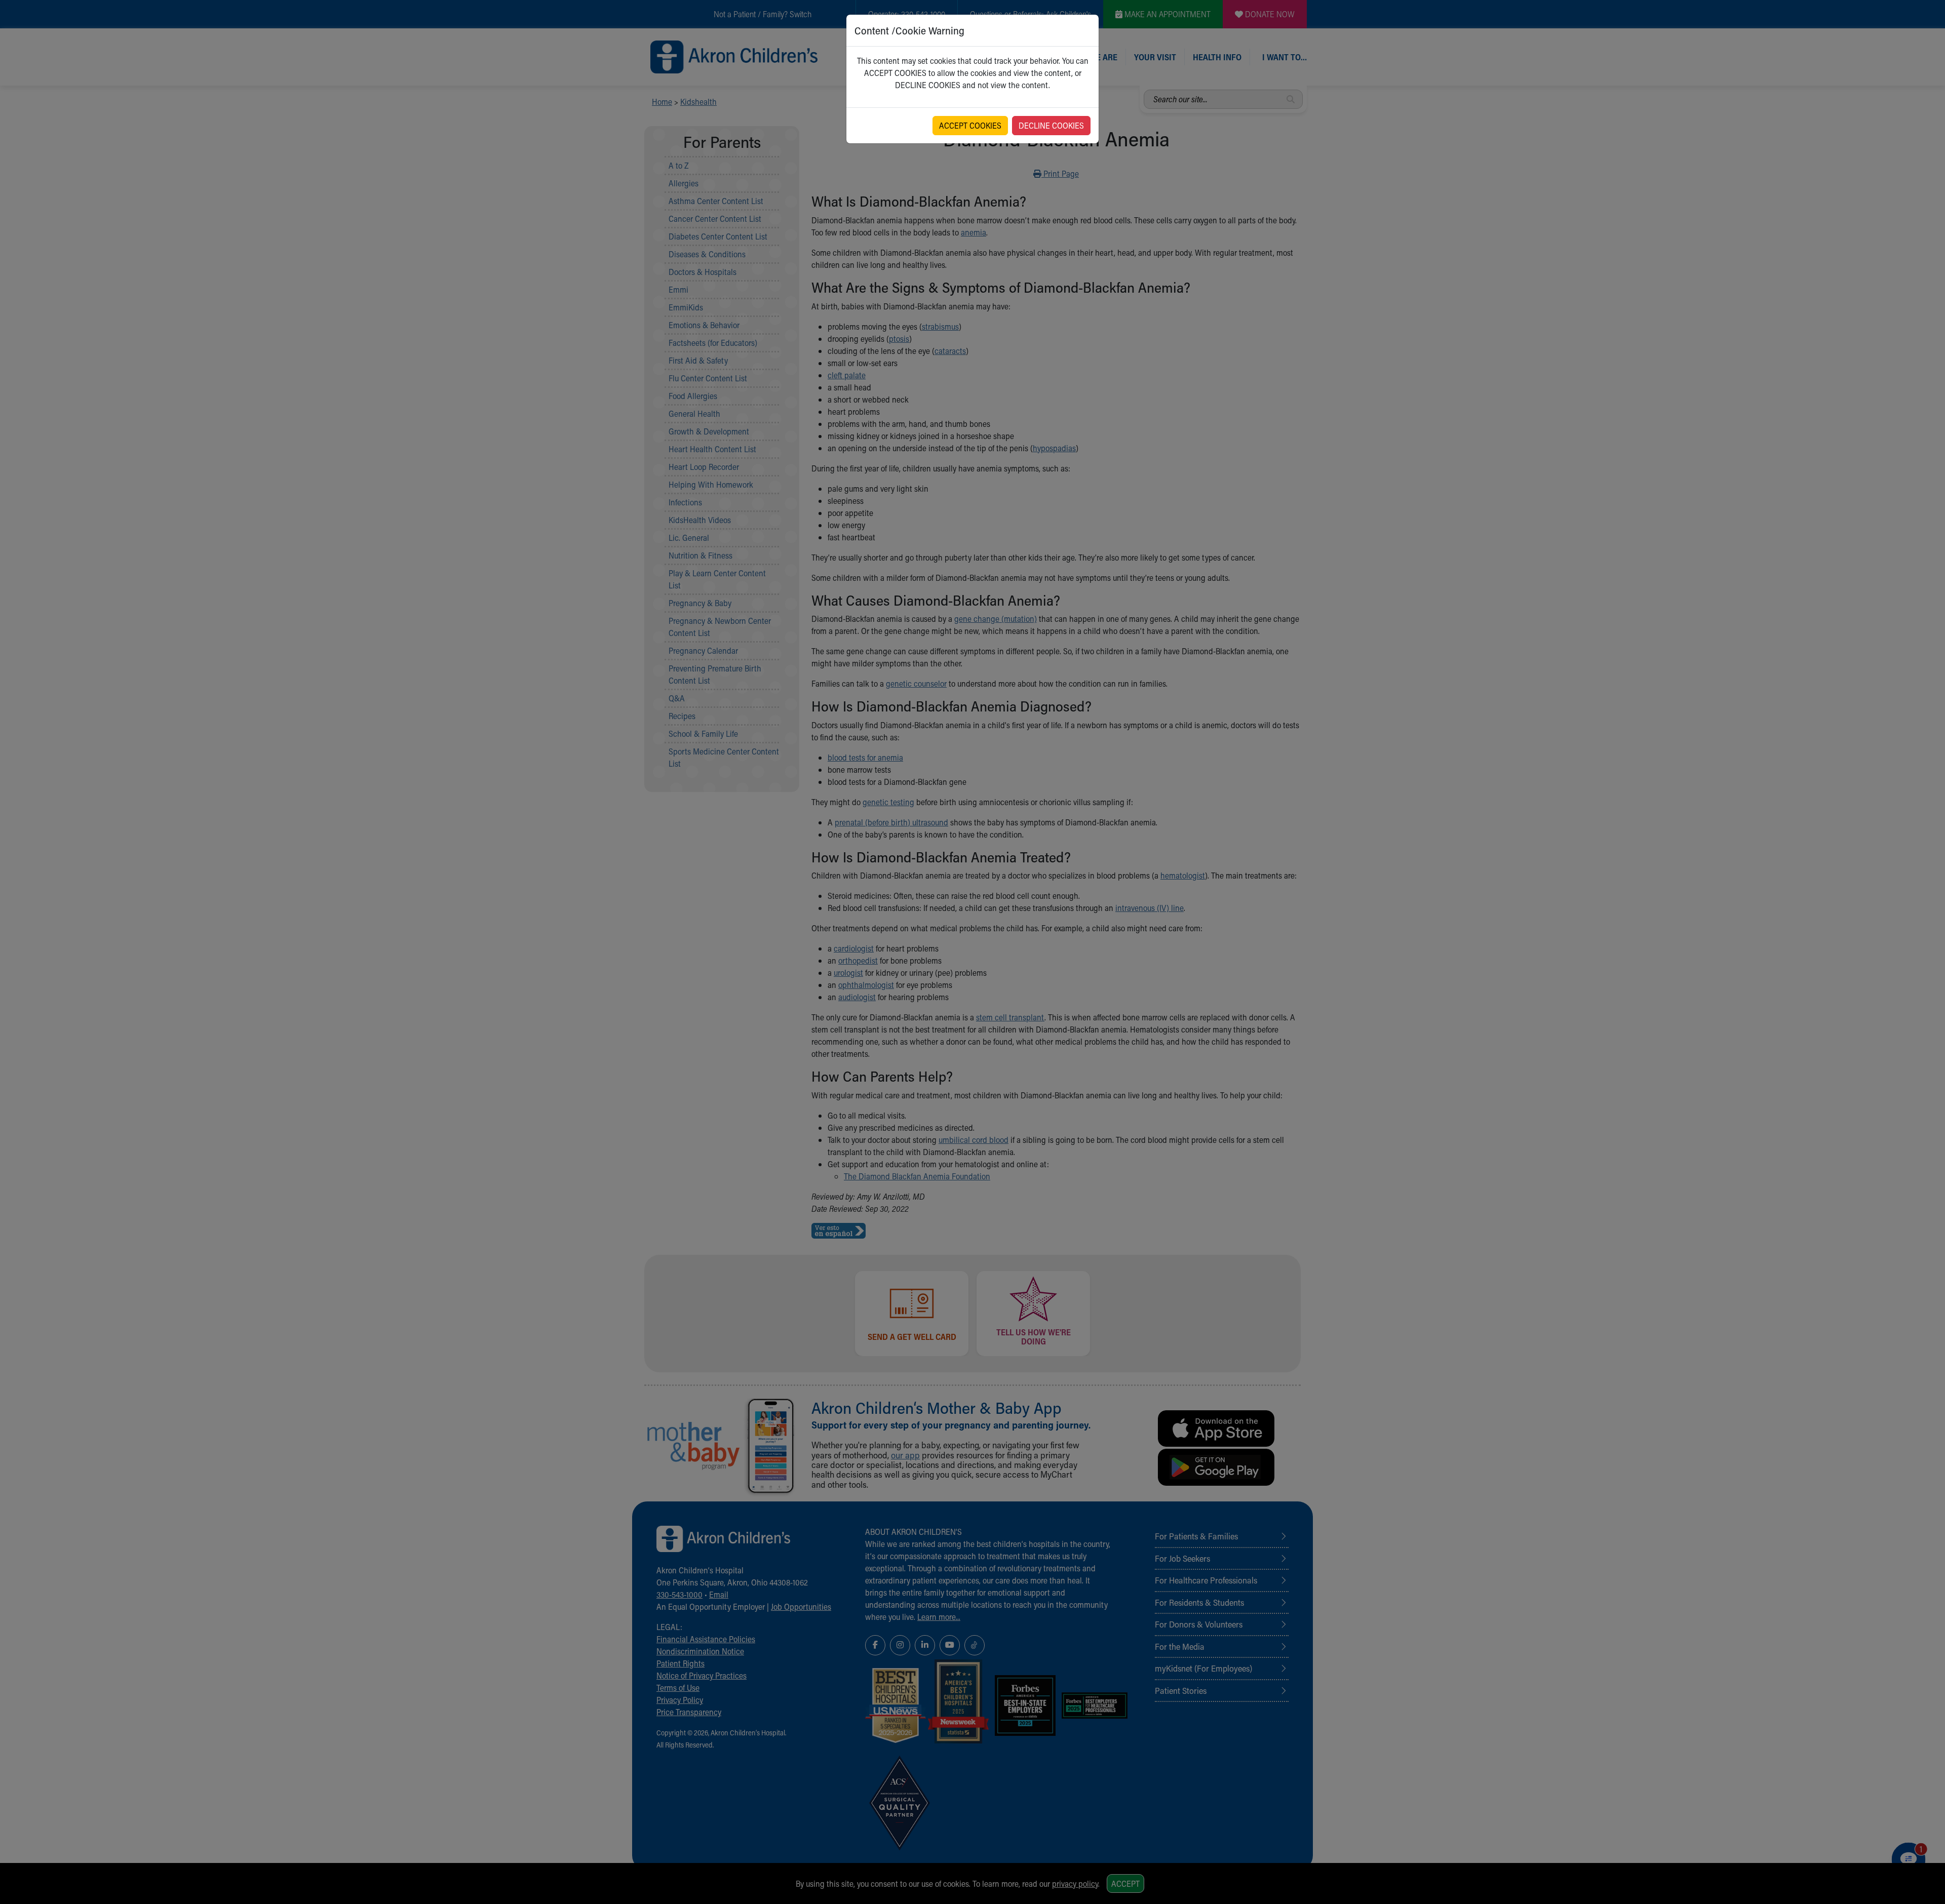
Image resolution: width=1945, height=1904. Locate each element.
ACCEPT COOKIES (970, 125)
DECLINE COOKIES (1051, 125)
